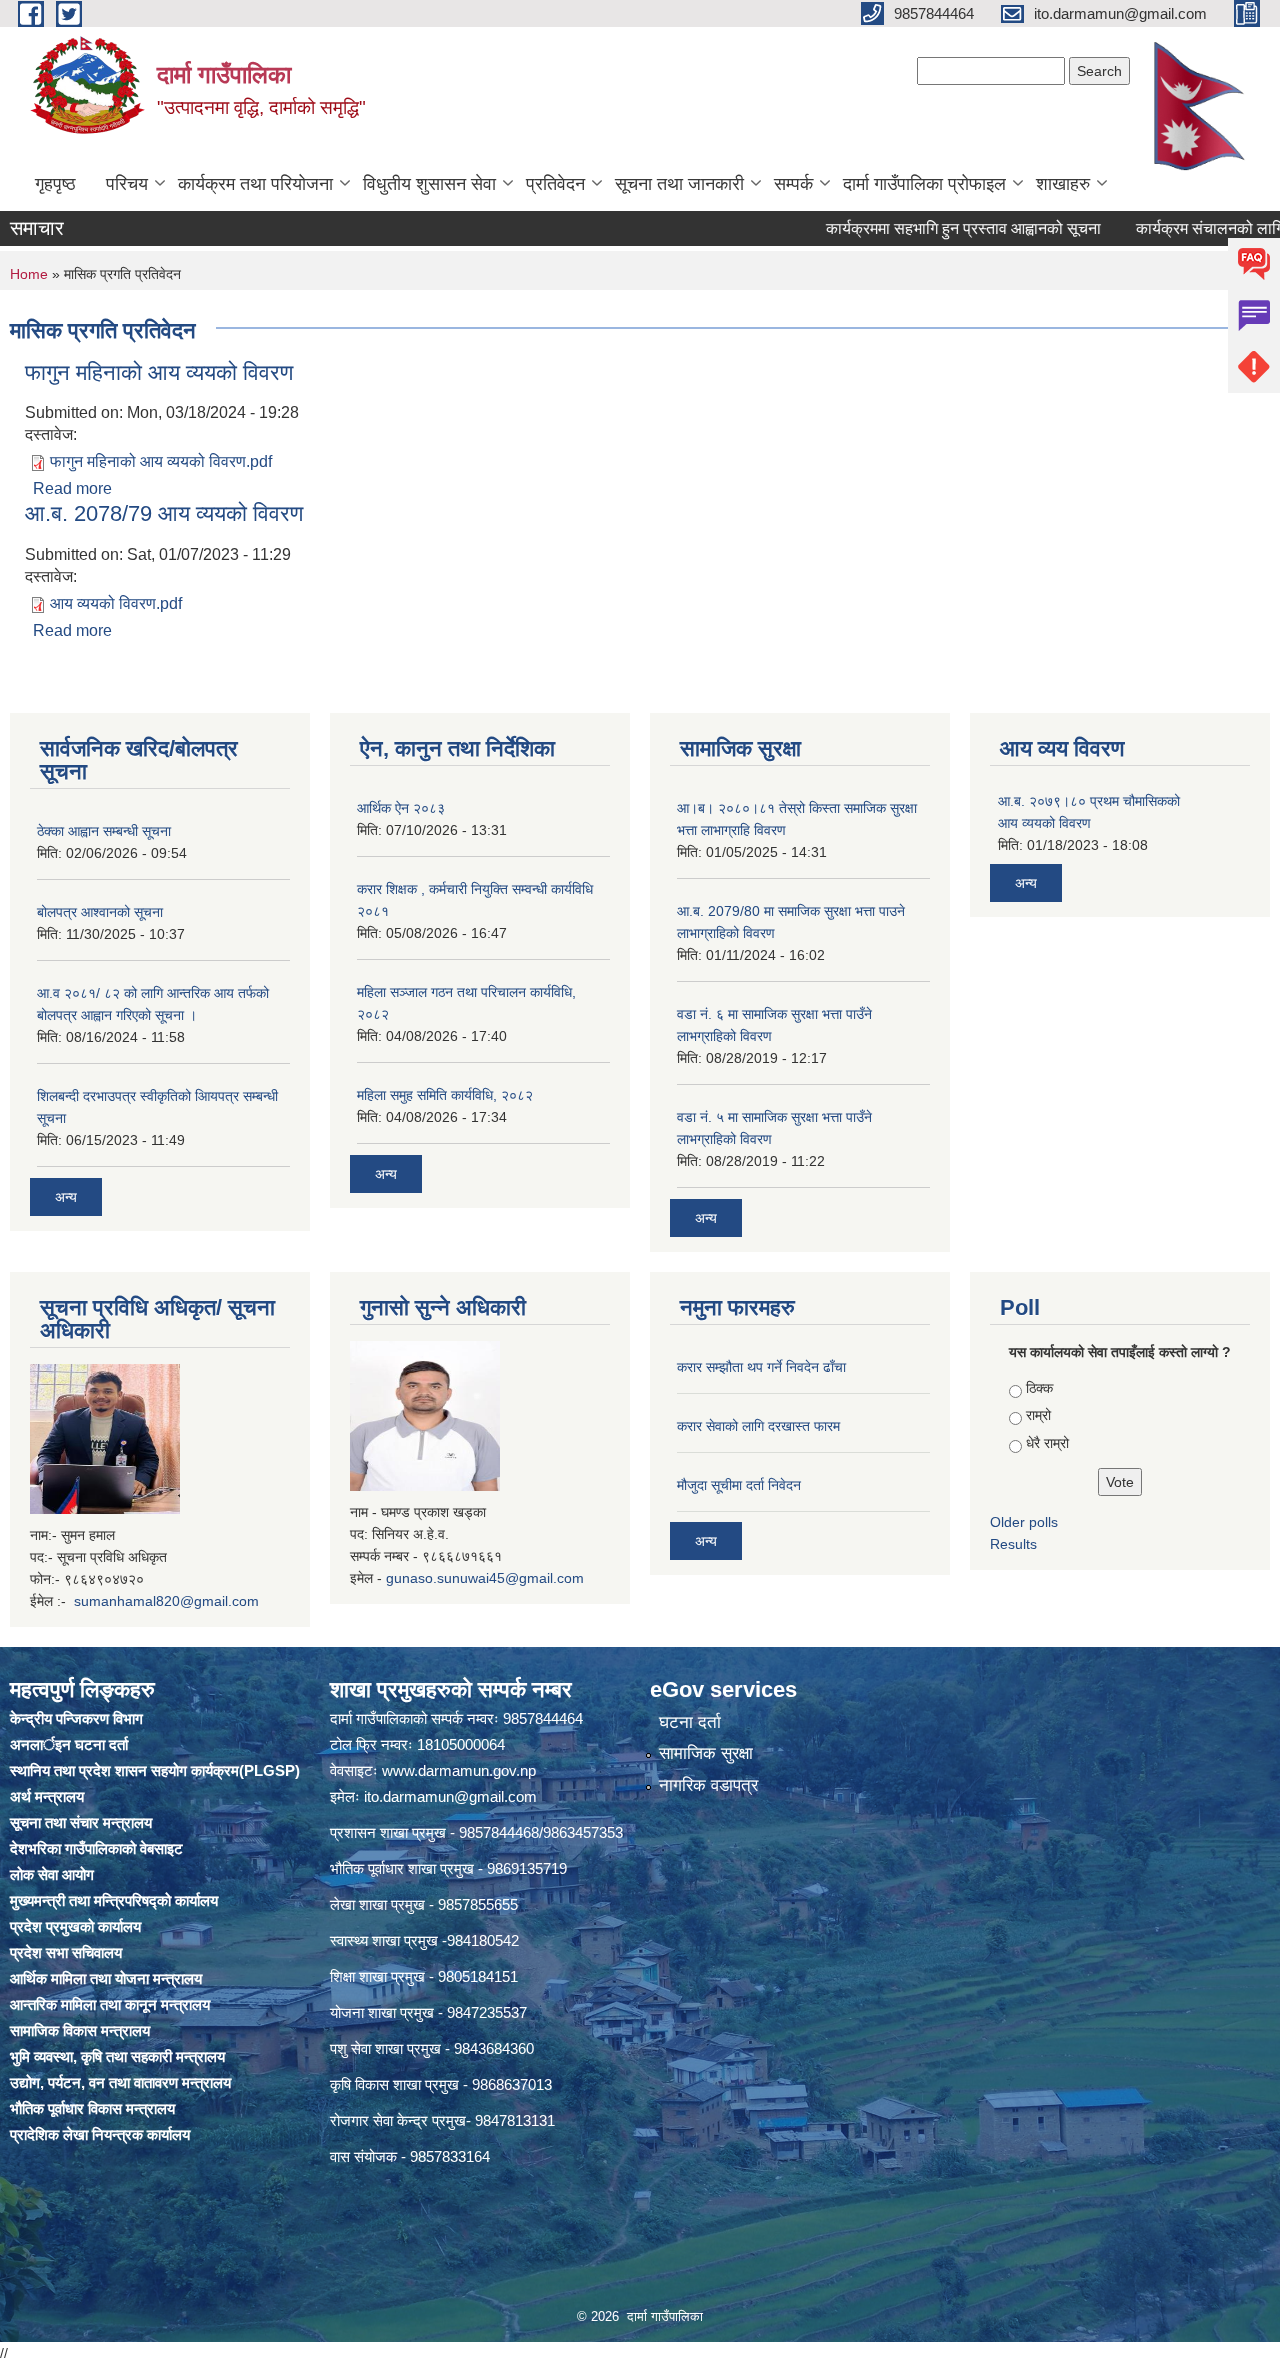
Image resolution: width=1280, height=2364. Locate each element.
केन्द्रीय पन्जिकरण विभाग (76, 1718)
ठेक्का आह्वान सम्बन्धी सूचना (104, 831)
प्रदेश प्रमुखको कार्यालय (75, 1926)
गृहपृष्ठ (55, 184)
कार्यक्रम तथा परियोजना (255, 184)
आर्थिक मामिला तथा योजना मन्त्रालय (106, 1978)
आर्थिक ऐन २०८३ (401, 808)
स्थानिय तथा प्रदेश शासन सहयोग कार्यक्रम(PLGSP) (155, 1770)
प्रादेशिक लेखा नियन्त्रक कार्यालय (100, 2134)
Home (29, 274)
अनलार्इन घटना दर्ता (69, 1744)
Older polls (1024, 1522)
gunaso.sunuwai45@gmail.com (485, 1578)
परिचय (127, 184)
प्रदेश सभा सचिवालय (66, 1952)
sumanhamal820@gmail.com (166, 1601)
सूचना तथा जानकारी (679, 184)
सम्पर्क (793, 184)
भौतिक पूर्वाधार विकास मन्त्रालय (92, 2108)
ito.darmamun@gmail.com (450, 1796)
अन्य (66, 1197)
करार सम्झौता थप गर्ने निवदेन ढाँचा (761, 1367)
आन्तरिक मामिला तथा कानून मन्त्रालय (110, 2004)
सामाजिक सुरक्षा (706, 1753)
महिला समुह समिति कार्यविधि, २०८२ (445, 1095)
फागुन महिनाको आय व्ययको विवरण (159, 372)
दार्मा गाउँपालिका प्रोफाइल (924, 184)
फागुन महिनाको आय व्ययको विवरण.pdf (161, 461)
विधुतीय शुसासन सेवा (429, 184)
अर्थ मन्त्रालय (47, 1796)
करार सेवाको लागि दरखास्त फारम (758, 1426)
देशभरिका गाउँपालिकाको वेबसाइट (96, 1848)
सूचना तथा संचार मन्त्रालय (81, 1822)
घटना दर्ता (690, 1722)
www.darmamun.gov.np (459, 1770)
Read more (72, 488)
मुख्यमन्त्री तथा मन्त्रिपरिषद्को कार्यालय (114, 1900)
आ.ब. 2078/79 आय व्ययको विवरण (164, 513)
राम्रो (1038, 1415)
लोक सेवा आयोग (52, 1874)
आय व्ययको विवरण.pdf (116, 603)
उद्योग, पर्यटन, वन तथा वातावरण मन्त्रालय (120, 2082)
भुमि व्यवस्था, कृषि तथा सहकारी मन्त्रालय (117, 2056)
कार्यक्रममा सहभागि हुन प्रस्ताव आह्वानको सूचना (914, 228)
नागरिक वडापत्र (708, 1785)
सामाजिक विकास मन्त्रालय (80, 2030)
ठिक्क (1039, 1388)
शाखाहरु (1063, 184)
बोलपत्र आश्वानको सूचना (100, 912)
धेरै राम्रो (1047, 1443)
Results (1013, 1544)
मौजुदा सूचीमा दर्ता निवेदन (739, 1485)
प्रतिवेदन (555, 184)
